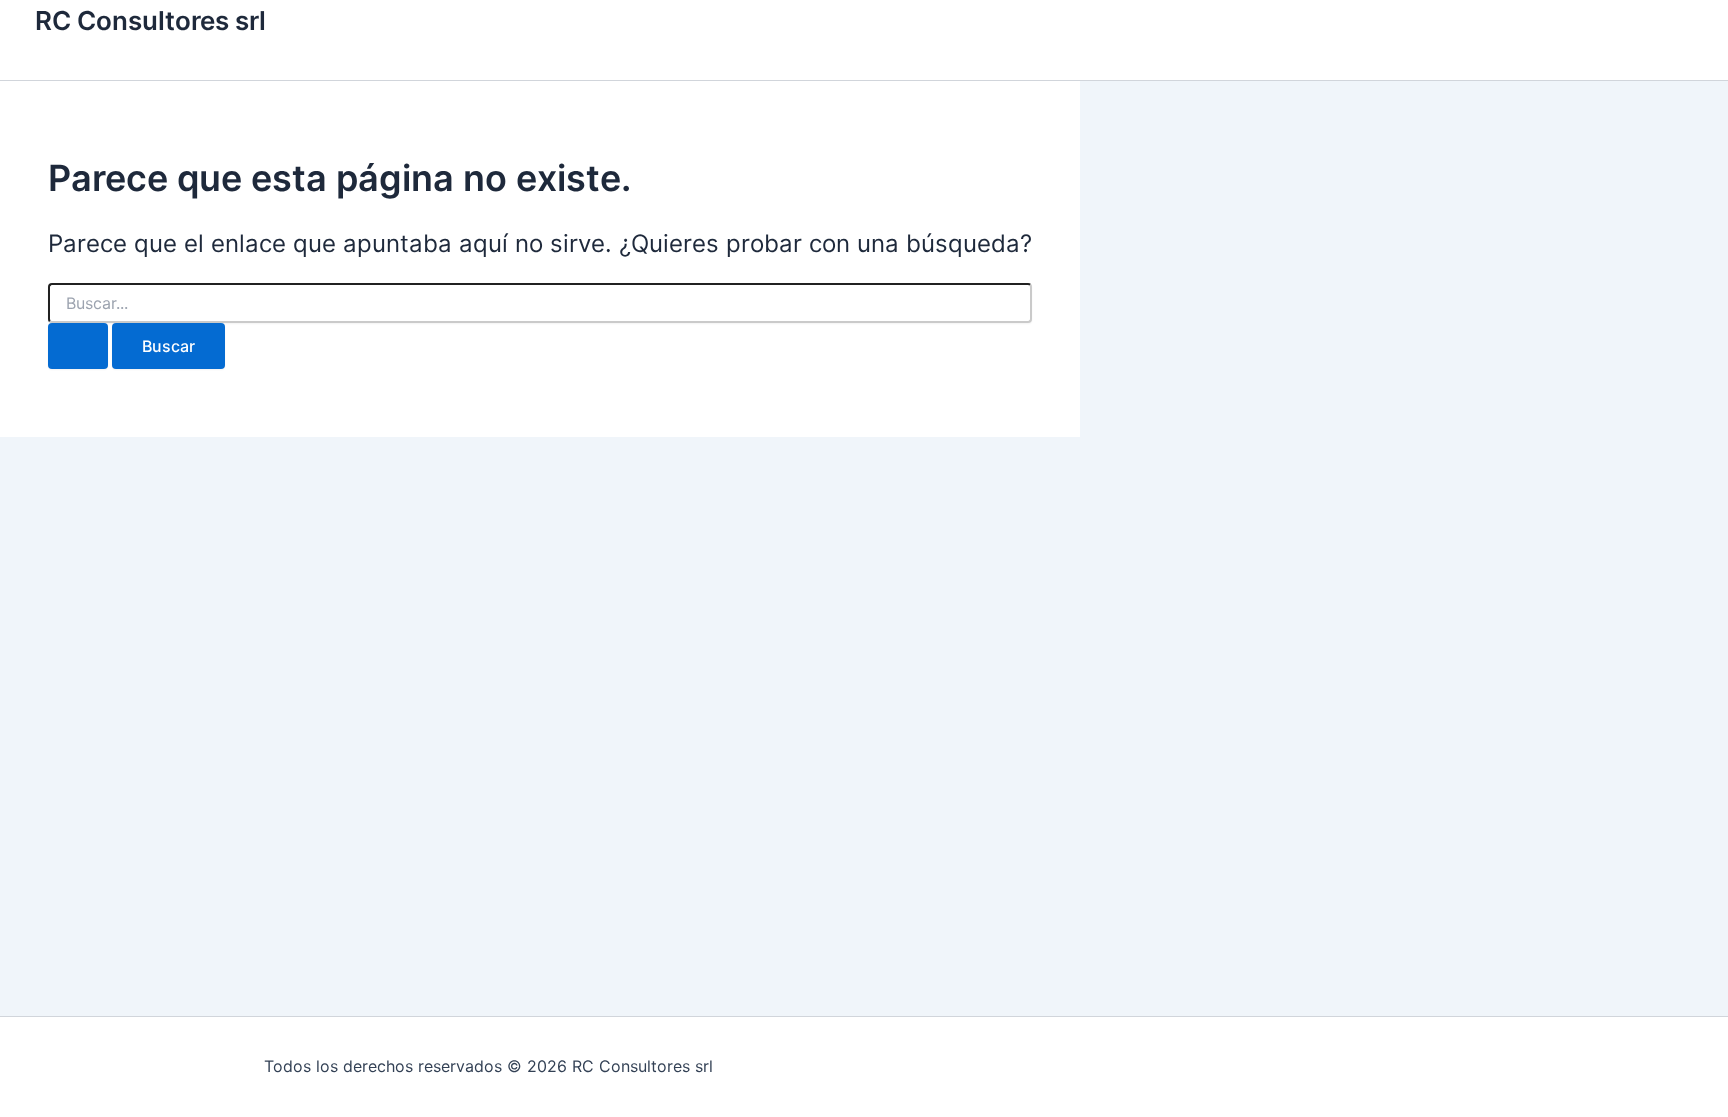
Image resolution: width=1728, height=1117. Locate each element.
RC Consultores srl (150, 20)
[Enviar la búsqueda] (78, 346)
